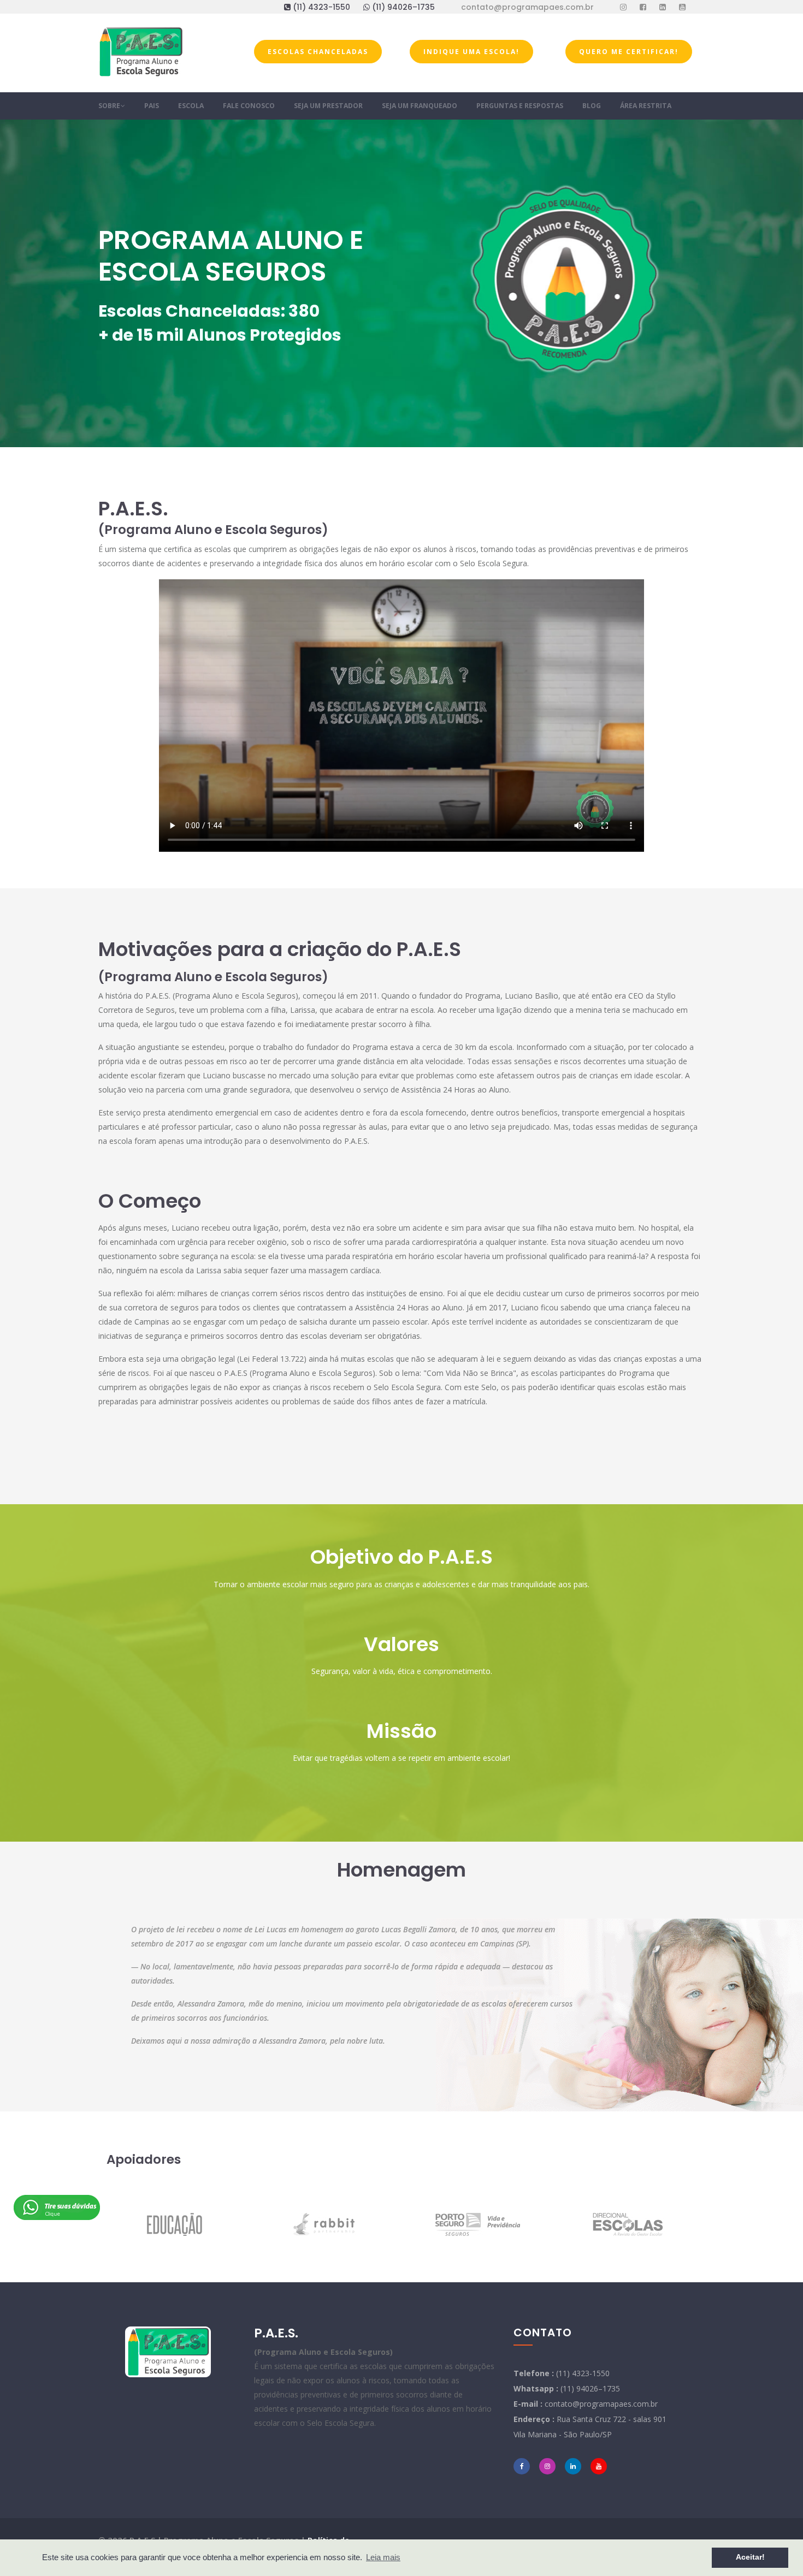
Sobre (110, 106)
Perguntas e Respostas (520, 106)
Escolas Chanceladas (318, 52)
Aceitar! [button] (750, 2557)
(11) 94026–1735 (405, 7)
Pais (152, 106)
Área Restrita (646, 106)
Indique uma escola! (471, 52)
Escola (191, 106)
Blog (592, 106)
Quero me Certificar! (629, 52)
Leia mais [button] (383, 2557)
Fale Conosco (249, 106)
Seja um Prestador (328, 106)
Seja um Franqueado (420, 106)
